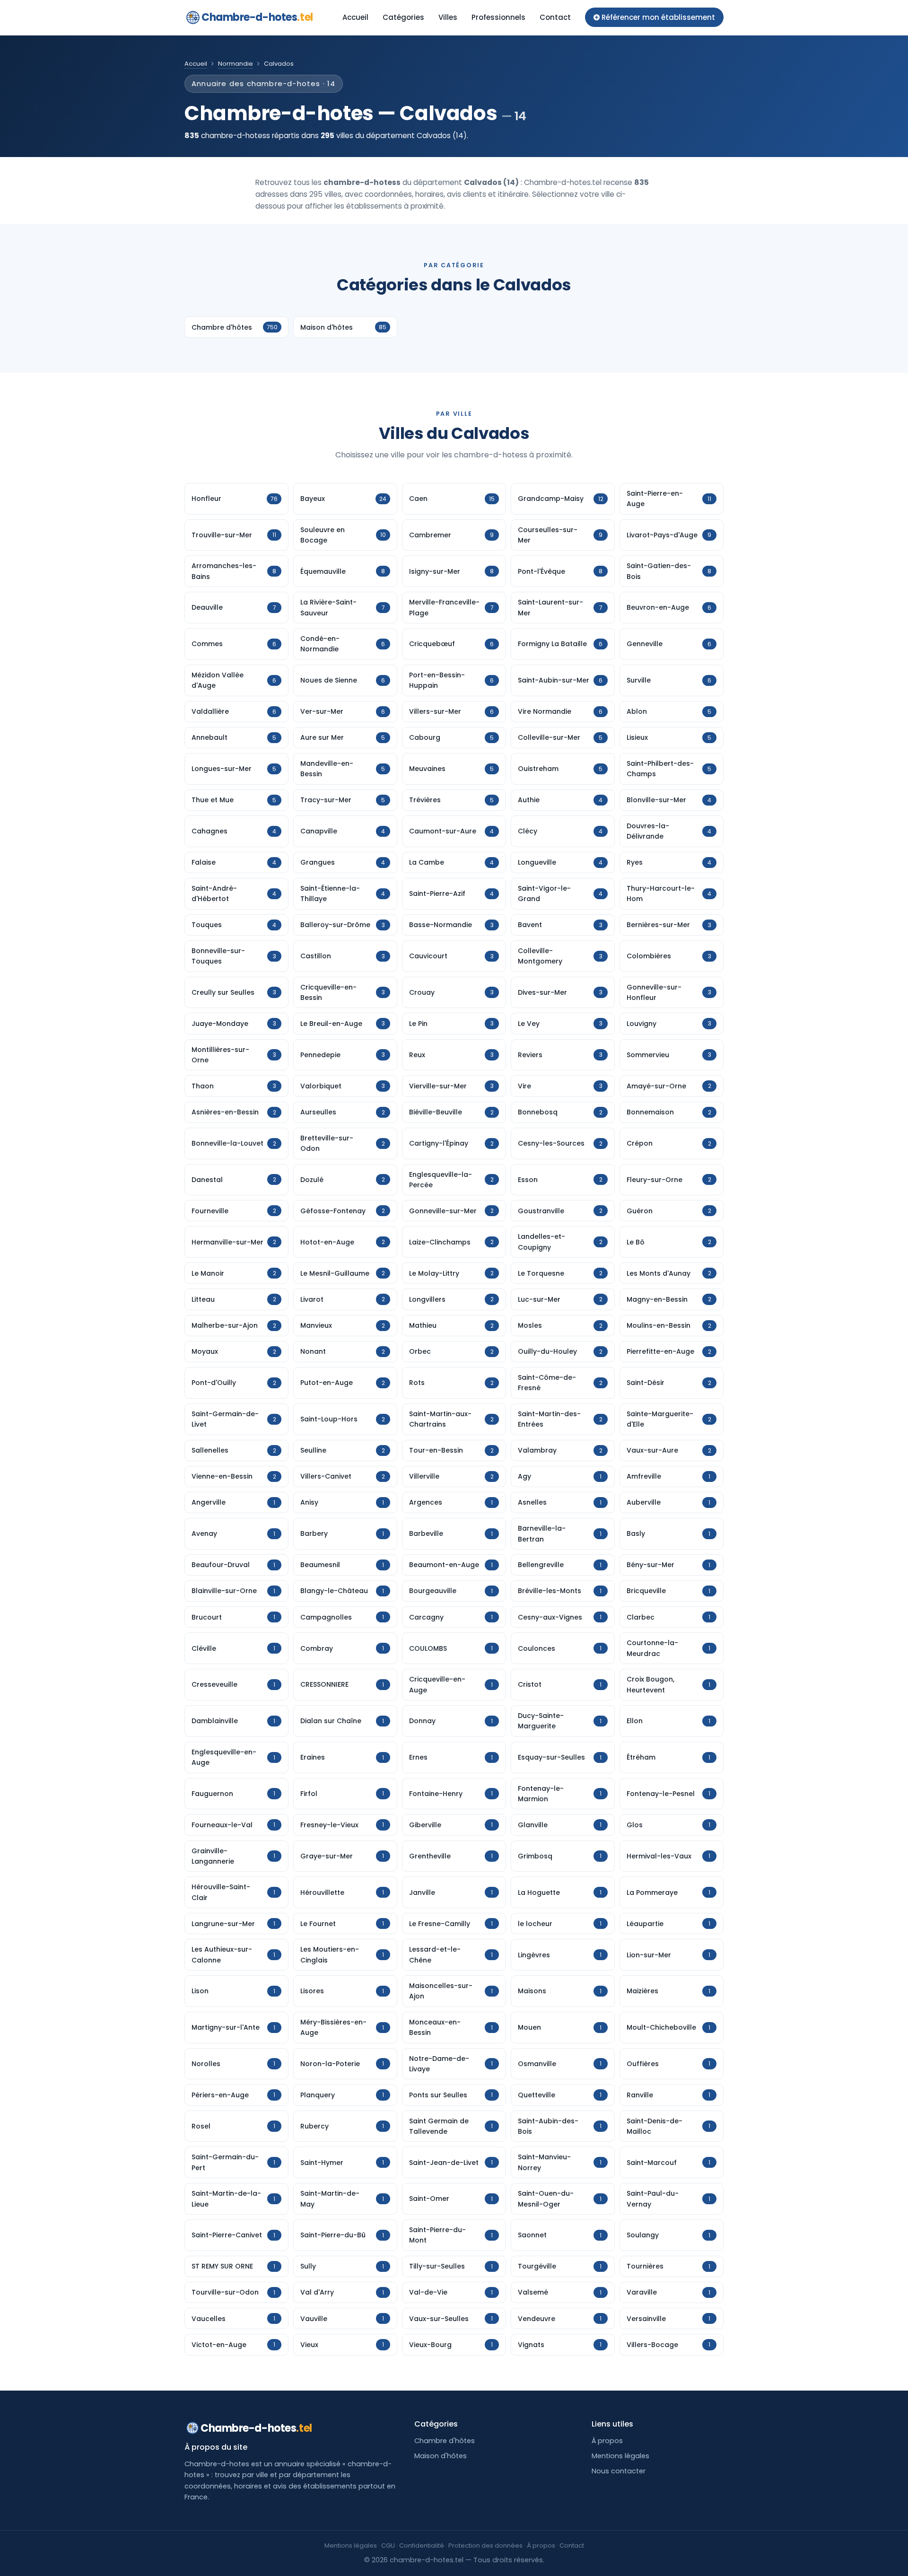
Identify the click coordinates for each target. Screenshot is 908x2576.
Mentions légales (620, 2456)
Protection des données (485, 2545)
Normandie (236, 64)
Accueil (355, 17)
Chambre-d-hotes (257, 17)
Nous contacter (619, 2471)
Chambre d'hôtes (445, 2441)
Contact (555, 17)
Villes (448, 17)
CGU (388, 2545)
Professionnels (498, 17)
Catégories (403, 17)
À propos (607, 2441)
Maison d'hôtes (441, 2456)
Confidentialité (422, 2545)
